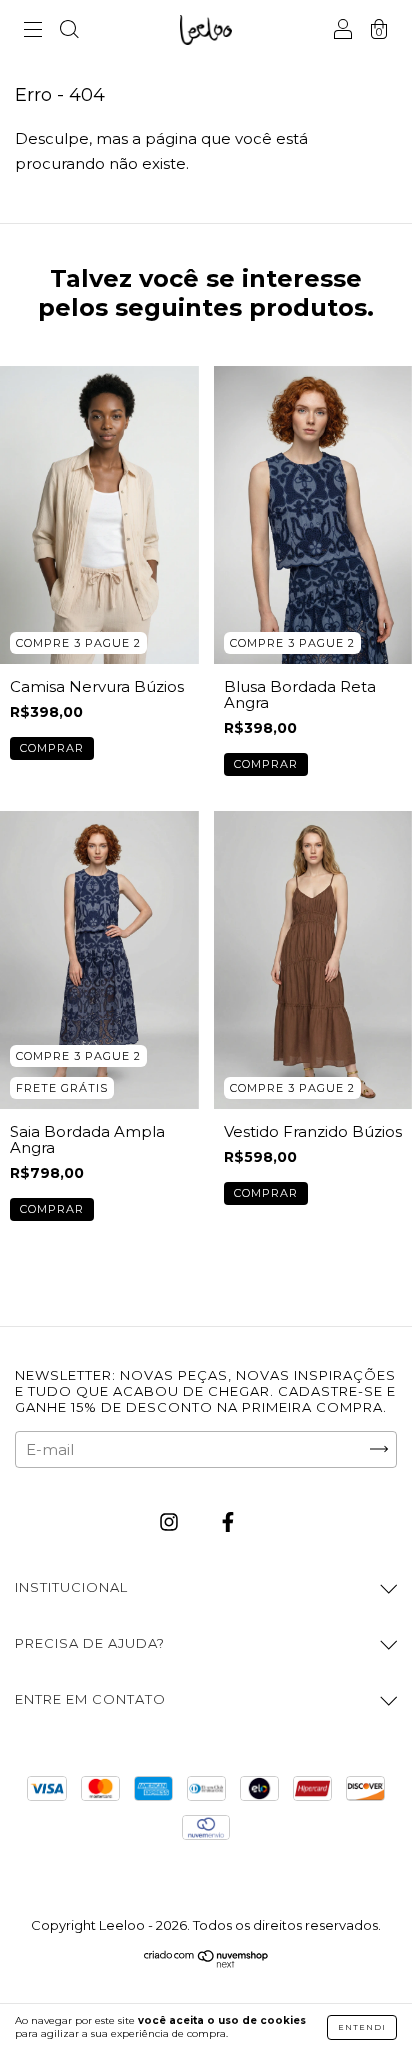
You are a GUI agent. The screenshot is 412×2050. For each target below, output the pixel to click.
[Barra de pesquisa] (69, 31)
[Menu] (33, 31)
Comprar (52, 748)
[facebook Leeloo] (228, 1521)
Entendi (362, 2027)
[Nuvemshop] (206, 1963)
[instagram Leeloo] (171, 1521)
